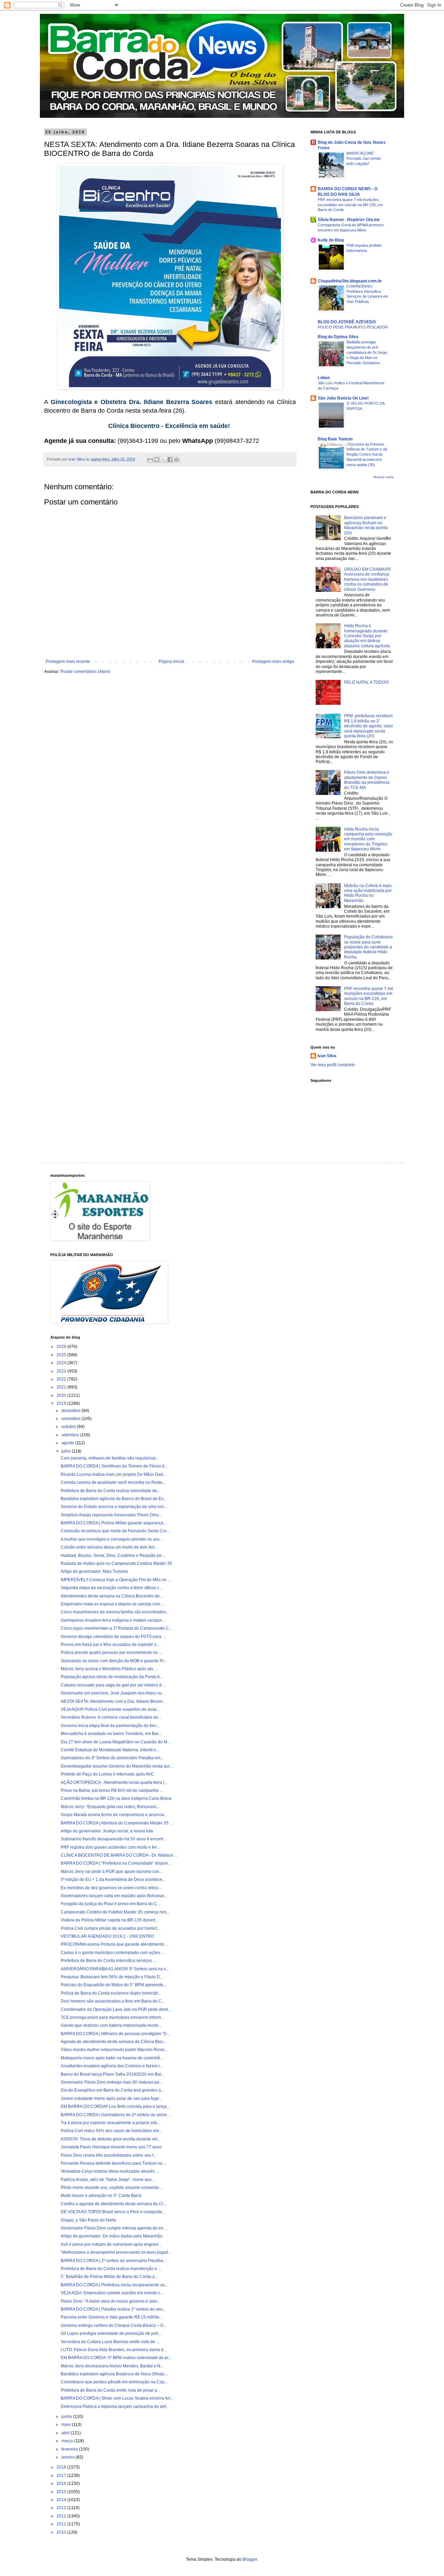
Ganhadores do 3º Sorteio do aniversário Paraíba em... (112, 1758)
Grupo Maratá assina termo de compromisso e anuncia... (114, 1815)
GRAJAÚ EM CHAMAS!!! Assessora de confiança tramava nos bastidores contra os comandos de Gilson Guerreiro (367, 579)
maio (67, 2425)
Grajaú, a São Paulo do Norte (88, 2220)
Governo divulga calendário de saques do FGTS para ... (113, 1637)
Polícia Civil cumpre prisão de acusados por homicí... (110, 1928)
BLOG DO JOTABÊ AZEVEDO (347, 322)
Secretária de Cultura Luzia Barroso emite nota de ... (110, 2342)
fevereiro (70, 2449)
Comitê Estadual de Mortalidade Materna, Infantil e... (110, 1750)
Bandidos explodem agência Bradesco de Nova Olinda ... (115, 2374)
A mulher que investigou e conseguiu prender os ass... (112, 1539)
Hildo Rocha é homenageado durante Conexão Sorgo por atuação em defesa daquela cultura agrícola (367, 636)
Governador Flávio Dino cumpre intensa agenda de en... (114, 2228)
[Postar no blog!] (157, 459)
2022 (62, 1379)
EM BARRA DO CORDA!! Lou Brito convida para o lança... (115, 2106)
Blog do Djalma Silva (338, 337)
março (68, 2441)
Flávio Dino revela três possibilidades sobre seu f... (109, 2155)
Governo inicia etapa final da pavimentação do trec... (110, 1726)
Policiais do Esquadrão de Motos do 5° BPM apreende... (114, 1985)
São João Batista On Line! (343, 398)
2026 (62, 1347)
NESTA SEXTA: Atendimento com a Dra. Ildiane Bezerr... (113, 1701)
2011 (62, 2524)
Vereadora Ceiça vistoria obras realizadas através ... (110, 2171)
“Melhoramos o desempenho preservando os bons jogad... (116, 2252)
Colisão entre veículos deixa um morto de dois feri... (109, 1547)
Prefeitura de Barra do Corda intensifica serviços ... (108, 1961)
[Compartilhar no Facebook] (170, 459)
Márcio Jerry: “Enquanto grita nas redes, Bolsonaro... (110, 1807)
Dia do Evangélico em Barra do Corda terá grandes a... (112, 2090)
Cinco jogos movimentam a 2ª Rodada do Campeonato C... (116, 1628)
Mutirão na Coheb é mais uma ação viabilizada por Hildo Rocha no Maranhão (368, 893)
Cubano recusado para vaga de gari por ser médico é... (113, 1685)
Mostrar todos (384, 477)
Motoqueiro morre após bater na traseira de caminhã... (112, 2058)
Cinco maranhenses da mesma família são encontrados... (115, 1612)
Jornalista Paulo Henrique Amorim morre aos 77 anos (111, 2147)
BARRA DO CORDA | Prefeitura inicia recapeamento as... (114, 2285)
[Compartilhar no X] (163, 459)
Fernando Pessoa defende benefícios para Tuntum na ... (114, 2163)
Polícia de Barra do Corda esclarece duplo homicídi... (111, 1993)
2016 (62, 2483)
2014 (62, 2500)
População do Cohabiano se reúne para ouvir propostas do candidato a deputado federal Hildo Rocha (368, 947)
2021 (62, 1387)
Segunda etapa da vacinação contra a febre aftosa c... (111, 1588)
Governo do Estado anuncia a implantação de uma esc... (114, 1507)
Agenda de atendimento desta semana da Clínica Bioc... (114, 2042)
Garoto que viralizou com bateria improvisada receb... (111, 2025)
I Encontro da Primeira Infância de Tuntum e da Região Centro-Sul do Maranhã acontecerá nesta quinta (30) (367, 454)
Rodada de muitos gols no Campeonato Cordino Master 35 (116, 1563)
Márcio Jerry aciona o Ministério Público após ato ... (109, 1669)
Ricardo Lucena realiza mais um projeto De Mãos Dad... (113, 1474)
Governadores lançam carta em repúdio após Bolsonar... (114, 1896)
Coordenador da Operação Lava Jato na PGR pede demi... (116, 2009)
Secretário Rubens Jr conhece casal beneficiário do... (111, 1717)
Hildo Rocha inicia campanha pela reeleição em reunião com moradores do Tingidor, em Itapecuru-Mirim (368, 839)
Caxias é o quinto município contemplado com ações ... (113, 1953)
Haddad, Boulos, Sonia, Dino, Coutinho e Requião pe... (113, 1556)
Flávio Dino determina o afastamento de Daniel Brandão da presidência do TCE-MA (367, 780)
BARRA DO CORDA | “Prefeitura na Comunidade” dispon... (116, 1863)
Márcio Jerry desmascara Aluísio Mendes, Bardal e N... (112, 2366)
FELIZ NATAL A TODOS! (366, 682)
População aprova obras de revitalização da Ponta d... (112, 1677)
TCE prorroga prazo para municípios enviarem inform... (112, 2017)
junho (67, 2417)
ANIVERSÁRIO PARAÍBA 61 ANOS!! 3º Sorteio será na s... (115, 1969)
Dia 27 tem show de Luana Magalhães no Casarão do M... (116, 1742)
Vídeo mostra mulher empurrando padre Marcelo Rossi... (114, 2050)
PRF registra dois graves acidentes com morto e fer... (110, 1847)
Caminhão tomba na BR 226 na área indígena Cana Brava (116, 1798)
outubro (69, 1427)
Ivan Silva (327, 1056)
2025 (62, 1355)
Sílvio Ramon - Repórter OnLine (349, 220)
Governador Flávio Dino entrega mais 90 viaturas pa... (112, 2082)
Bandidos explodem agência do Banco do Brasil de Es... (114, 1499)
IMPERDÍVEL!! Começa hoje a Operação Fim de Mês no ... (116, 1580)
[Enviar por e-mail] (150, 459)
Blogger (250, 2559)
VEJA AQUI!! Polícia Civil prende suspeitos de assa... (110, 1709)
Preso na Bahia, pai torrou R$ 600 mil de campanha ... (112, 1790)
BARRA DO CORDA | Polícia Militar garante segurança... (114, 1523)
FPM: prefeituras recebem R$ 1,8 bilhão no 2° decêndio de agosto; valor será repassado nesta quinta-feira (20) (369, 726)
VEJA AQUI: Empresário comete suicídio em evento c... (112, 2293)
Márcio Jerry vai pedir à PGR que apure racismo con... (112, 1872)
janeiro (69, 2457)
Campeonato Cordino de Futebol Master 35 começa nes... (115, 1912)
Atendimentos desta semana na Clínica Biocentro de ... (112, 1596)
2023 (62, 1371)
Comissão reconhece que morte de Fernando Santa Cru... (115, 1531)
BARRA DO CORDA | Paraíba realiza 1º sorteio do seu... (113, 2309)
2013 (62, 2508)
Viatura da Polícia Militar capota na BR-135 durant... (109, 1920)
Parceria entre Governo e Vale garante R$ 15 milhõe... (112, 2317)
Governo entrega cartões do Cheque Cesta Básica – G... (114, 2325)
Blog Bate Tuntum (335, 439)
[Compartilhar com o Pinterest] (177, 459)
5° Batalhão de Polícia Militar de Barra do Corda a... (109, 2277)
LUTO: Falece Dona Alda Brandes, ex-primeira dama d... (114, 2350)
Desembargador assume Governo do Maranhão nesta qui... (117, 1766)
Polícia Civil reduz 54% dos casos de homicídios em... (111, 2131)
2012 (62, 2516)
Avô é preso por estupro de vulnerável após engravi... (111, 2244)
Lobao (324, 378)
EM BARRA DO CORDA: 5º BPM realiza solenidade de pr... (116, 2358)
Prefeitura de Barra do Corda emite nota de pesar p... (110, 2390)
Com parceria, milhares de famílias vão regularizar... (110, 1458)
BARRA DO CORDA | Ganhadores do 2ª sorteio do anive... (115, 2115)
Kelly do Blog (331, 240)
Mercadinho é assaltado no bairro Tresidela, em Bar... (111, 1734)
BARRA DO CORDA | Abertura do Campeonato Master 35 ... (117, 1823)
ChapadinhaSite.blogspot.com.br (350, 281)
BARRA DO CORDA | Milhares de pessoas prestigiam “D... (115, 2034)
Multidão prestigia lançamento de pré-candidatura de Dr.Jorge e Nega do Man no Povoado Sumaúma (367, 352)
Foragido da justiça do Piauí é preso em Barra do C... (110, 1904)
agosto (68, 1443)
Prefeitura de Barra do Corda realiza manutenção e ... (111, 2269)
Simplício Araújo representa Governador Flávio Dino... (111, 1515)
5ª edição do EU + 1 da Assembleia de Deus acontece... (113, 1880)
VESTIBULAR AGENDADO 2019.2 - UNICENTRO (107, 1936)
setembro (71, 1435)
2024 (62, 1363)
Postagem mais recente (68, 661)
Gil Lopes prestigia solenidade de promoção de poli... (111, 2333)
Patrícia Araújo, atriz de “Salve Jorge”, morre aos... (108, 2180)
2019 (62, 1403)
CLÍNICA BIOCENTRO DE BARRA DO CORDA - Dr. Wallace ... (119, 1855)
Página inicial (171, 661)
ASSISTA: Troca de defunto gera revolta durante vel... (111, 2139)
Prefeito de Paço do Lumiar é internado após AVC (107, 1774)
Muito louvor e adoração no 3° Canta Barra (101, 2196)
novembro (71, 1419)
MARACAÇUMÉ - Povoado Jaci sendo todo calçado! (364, 158)
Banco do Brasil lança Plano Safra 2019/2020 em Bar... (112, 2074)
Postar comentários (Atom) (85, 672)
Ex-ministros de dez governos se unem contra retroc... (111, 1888)
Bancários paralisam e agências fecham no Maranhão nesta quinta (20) (366, 525)
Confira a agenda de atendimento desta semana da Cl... (113, 2204)
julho (67, 1451)
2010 (62, 2532)
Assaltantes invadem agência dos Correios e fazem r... (112, 2066)
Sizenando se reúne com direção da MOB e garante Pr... (114, 1661)
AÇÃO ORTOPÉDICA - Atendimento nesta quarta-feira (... (114, 1782)
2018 (62, 2467)
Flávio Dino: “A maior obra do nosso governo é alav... (110, 2301)
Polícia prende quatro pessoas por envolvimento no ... (111, 1653)
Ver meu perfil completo (333, 1065)
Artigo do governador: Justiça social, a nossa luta (107, 1831)
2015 (62, 2492)
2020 (62, 1395)
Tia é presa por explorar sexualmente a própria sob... (110, 2123)
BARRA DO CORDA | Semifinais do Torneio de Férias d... (114, 1466)
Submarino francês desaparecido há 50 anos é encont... (113, 1839)
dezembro (71, 1411)
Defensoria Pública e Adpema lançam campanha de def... (115, 2407)
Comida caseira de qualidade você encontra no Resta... (113, 1482)
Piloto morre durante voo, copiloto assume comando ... (112, 2188)
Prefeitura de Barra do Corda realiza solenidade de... (110, 1491)
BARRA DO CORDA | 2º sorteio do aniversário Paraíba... (113, 2261)
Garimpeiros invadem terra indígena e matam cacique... (113, 1620)
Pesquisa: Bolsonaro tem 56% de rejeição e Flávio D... (112, 1977)
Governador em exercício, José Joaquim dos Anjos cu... (113, 1693)
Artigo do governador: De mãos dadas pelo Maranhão (112, 2236)
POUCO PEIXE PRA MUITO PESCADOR (353, 327)
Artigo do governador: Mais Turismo (94, 1571)
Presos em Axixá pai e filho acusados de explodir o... (110, 1645)
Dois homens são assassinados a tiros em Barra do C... (113, 2001)
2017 (62, 2476)
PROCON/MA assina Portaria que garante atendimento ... (114, 1944)
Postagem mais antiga (273, 661)
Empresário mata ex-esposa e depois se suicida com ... (113, 1604)
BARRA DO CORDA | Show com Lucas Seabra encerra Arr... (117, 2398)
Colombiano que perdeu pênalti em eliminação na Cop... (114, 2382)
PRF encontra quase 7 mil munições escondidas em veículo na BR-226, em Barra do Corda (350, 205)
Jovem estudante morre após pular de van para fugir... (111, 2099)
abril (66, 2433)
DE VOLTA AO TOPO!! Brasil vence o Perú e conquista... (113, 2212)
